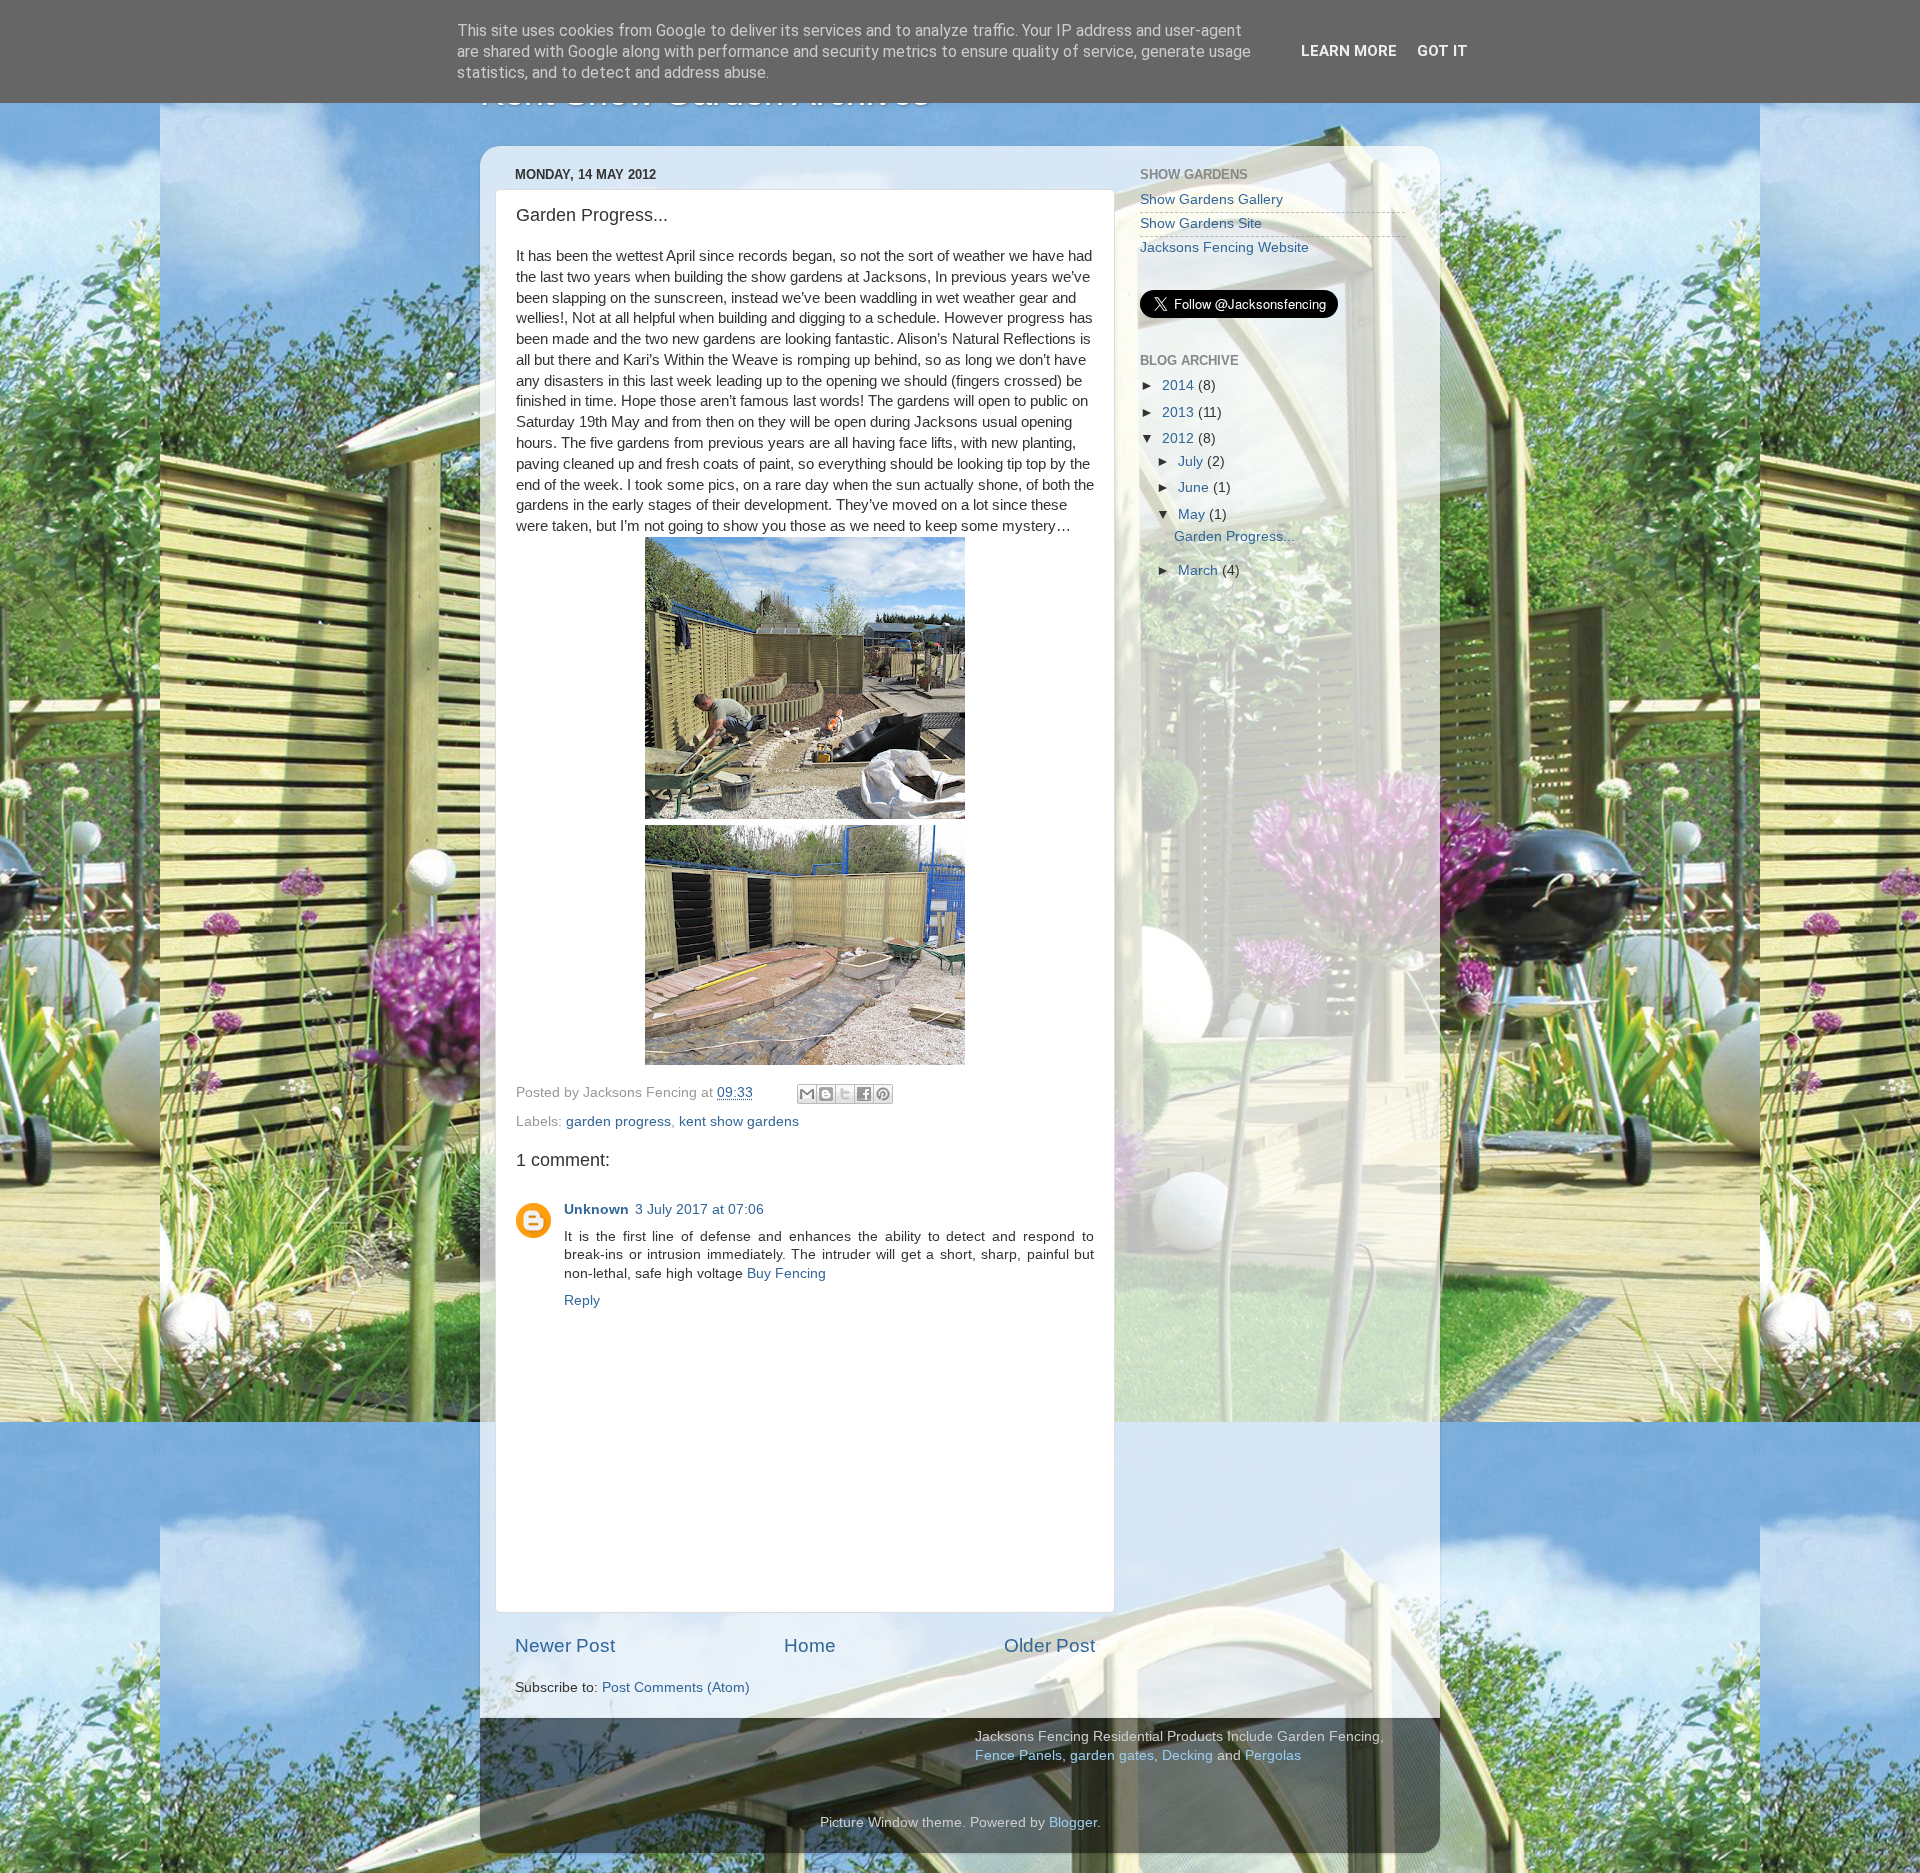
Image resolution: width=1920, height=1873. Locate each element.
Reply (582, 1300)
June (1195, 487)
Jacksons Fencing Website (1224, 247)
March (1200, 570)
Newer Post (565, 1645)
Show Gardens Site (1201, 223)
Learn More (1349, 51)
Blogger (1073, 1822)
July (1192, 461)
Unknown (596, 1209)
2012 (1180, 438)
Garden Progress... (1234, 536)
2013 (1180, 412)
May (1193, 514)
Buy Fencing (786, 1273)
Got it (1442, 51)
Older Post (1049, 1645)
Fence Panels (1018, 1755)
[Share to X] (845, 1094)
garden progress (618, 1121)
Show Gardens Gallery (1211, 199)
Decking (1187, 1755)
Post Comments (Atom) (676, 1687)
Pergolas (1273, 1755)
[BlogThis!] (826, 1094)
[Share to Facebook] (864, 1094)
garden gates (1112, 1755)
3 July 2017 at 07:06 (699, 1209)
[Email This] (807, 1094)
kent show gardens (739, 1121)
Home (810, 1645)
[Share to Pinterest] (883, 1094)
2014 (1180, 385)
